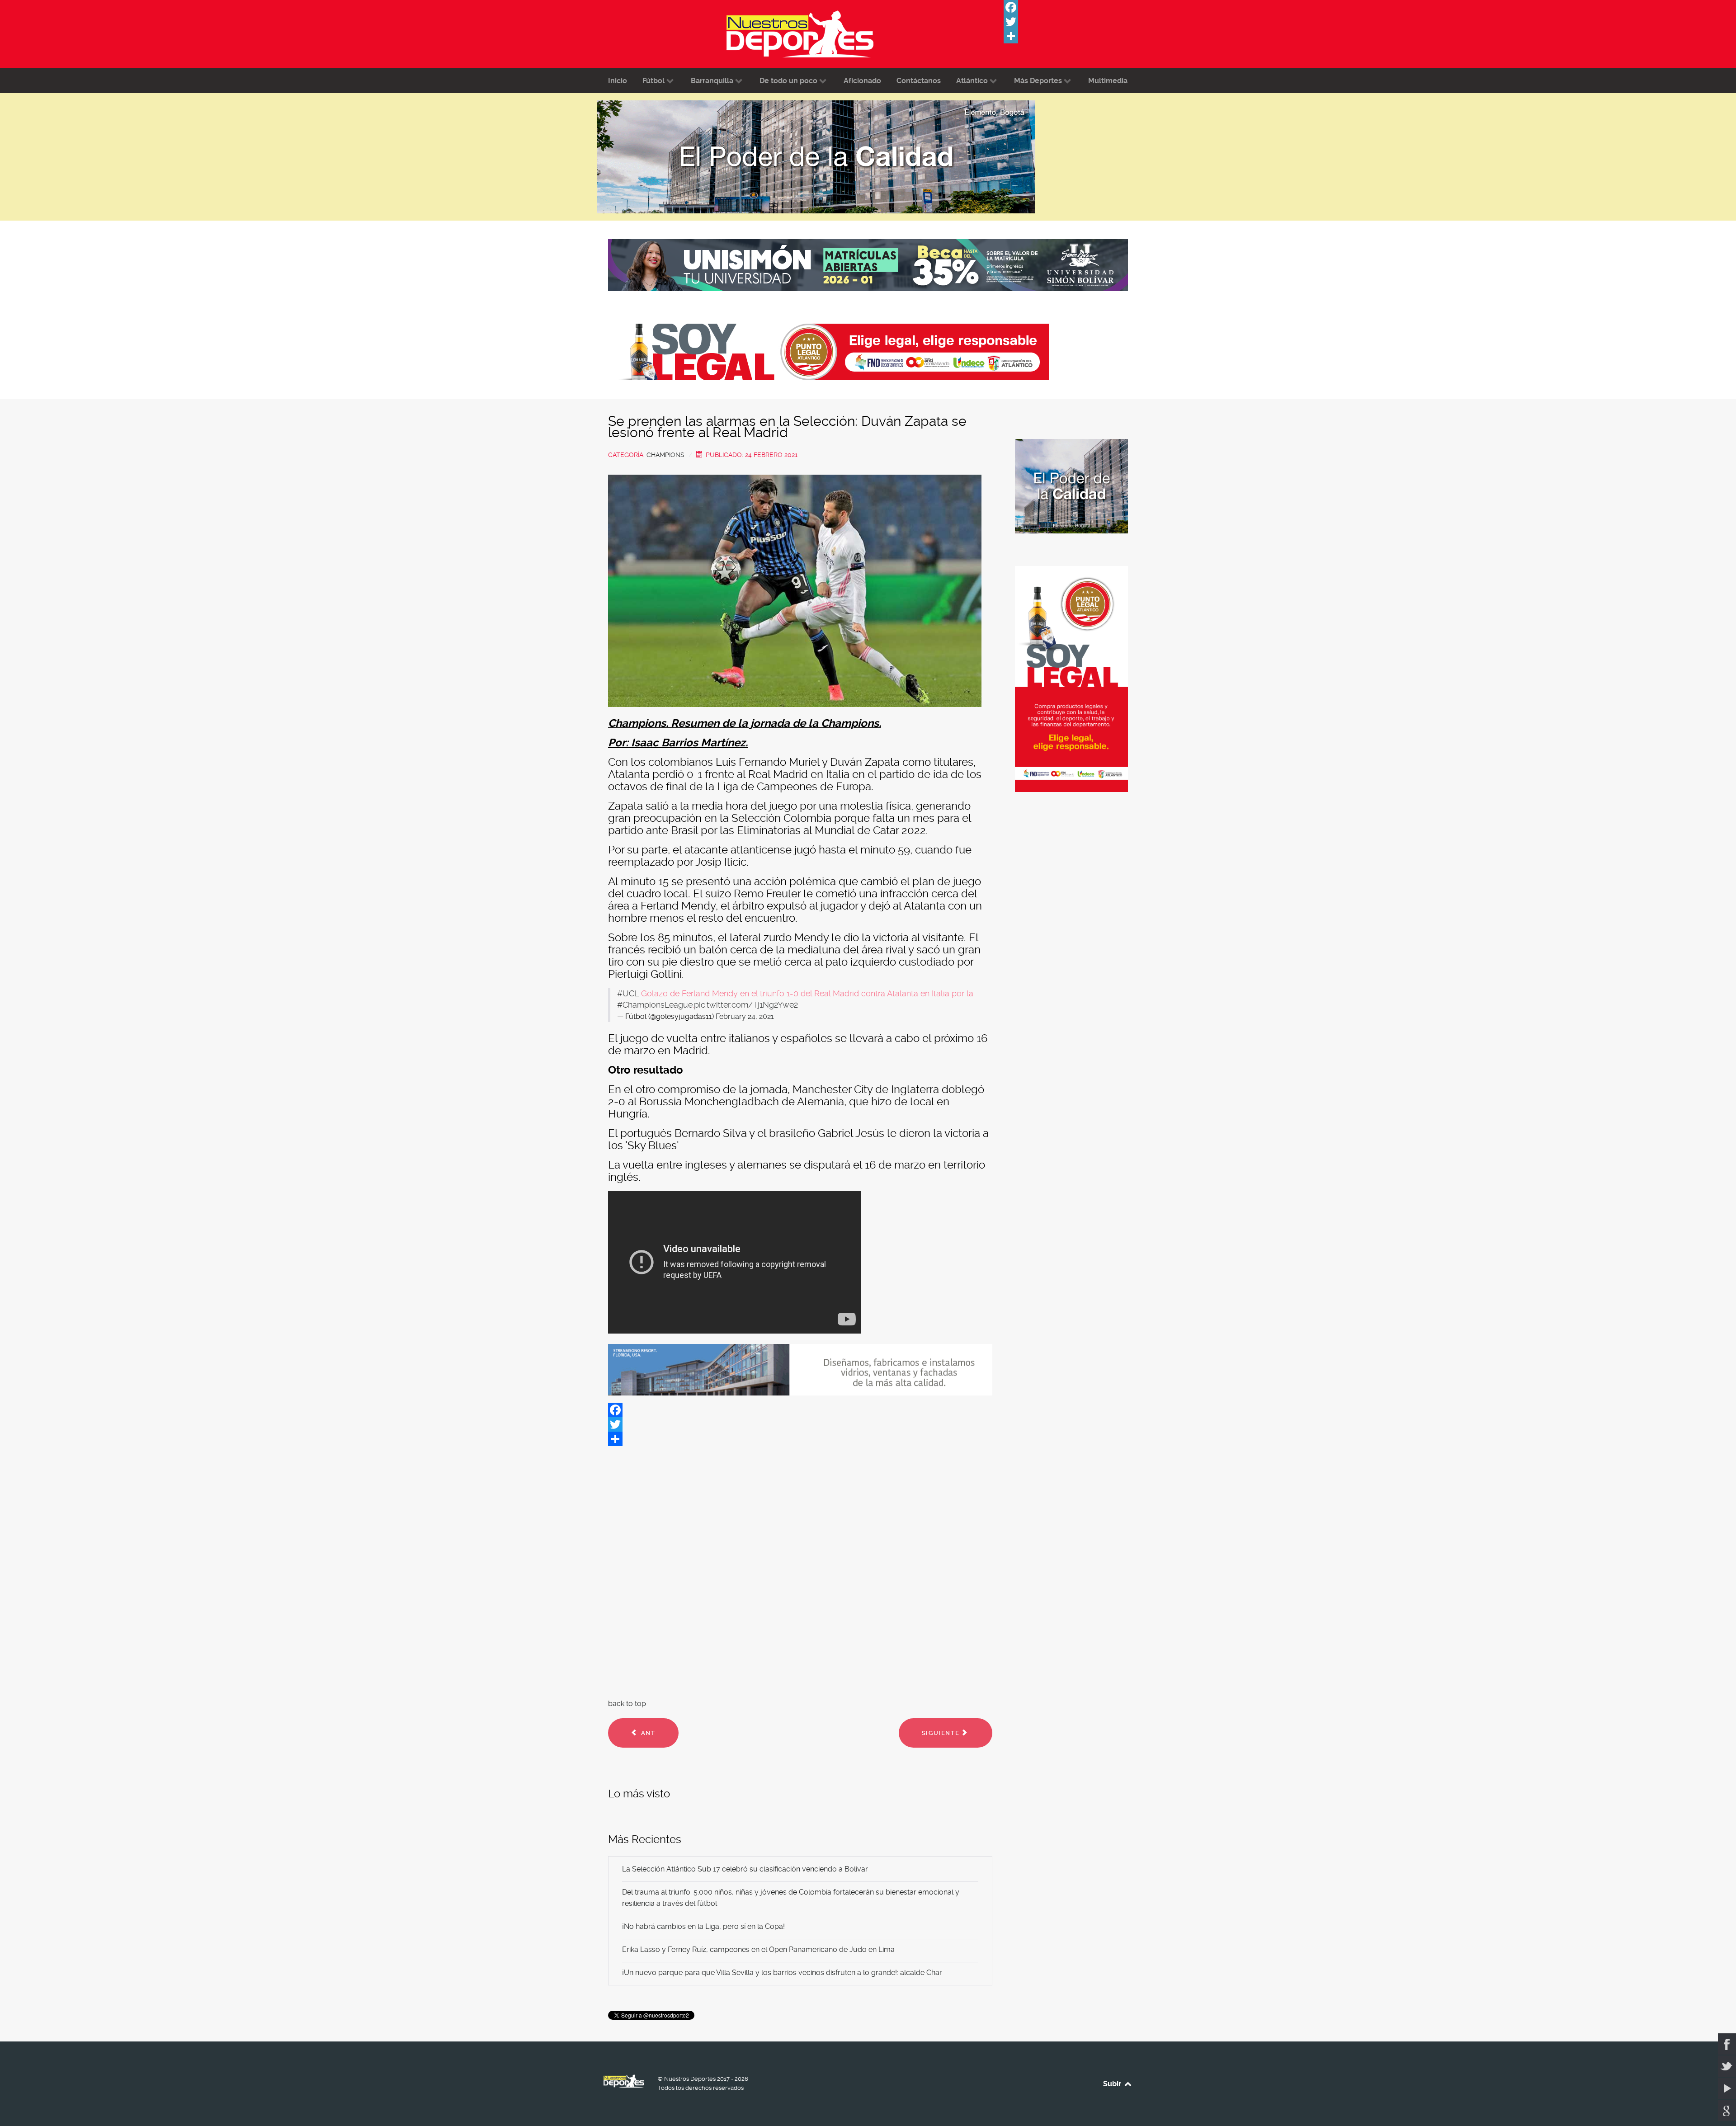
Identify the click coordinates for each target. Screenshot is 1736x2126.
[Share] (1071, 36)
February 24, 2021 (745, 1016)
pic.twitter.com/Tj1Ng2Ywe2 (746, 1005)
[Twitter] (1071, 22)
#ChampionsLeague (655, 1005)
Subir (1113, 2084)
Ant (647, 1733)
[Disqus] (800, 1570)
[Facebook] (1071, 7)
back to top (627, 1704)
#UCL (628, 994)
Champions (665, 455)
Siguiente (942, 1733)
